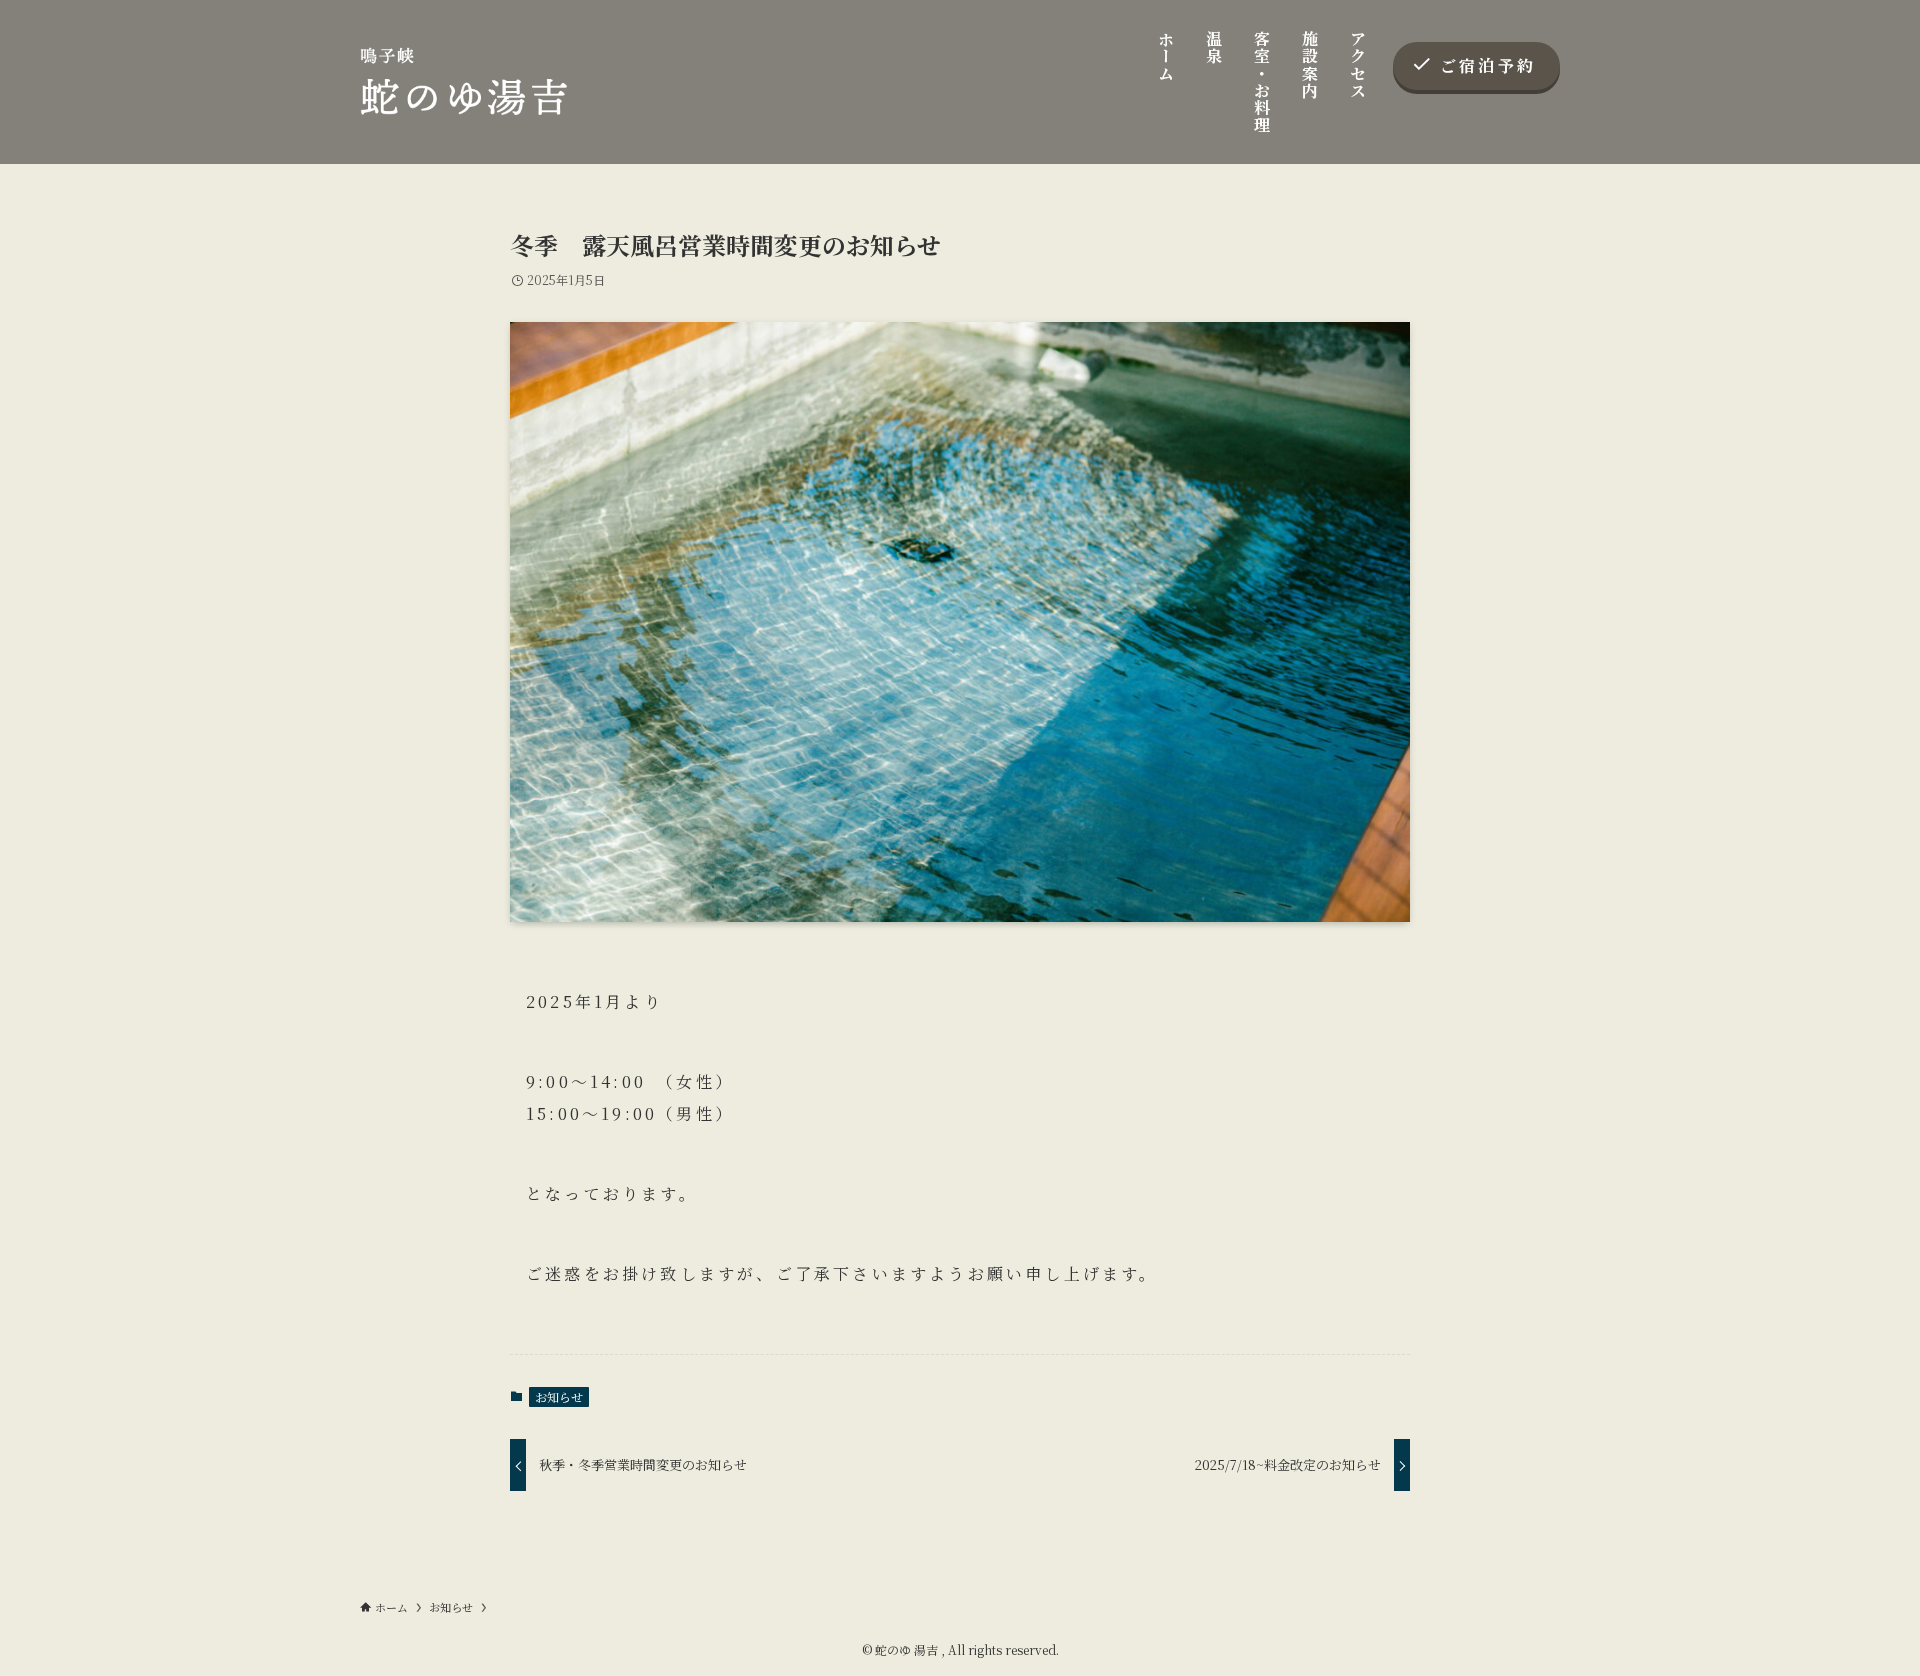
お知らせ (559, 1396)
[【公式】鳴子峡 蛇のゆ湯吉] (464, 82)
